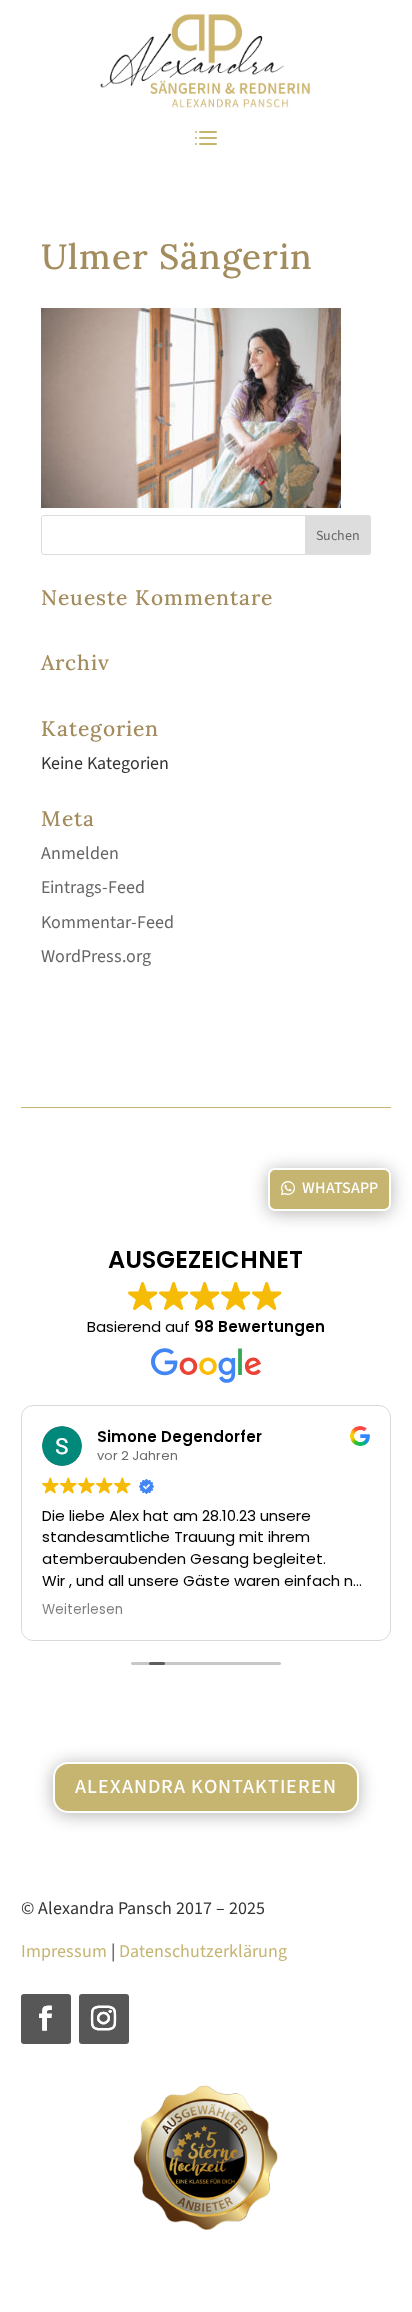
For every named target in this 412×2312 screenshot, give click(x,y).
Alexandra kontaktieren (206, 1787)
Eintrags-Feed (93, 887)
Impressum (64, 1951)
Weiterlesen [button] (82, 1610)
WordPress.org (96, 956)
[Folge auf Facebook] (46, 2019)
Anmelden (80, 853)
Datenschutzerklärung (203, 1951)
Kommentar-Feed (107, 922)
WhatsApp (340, 1188)
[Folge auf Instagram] (104, 2019)
